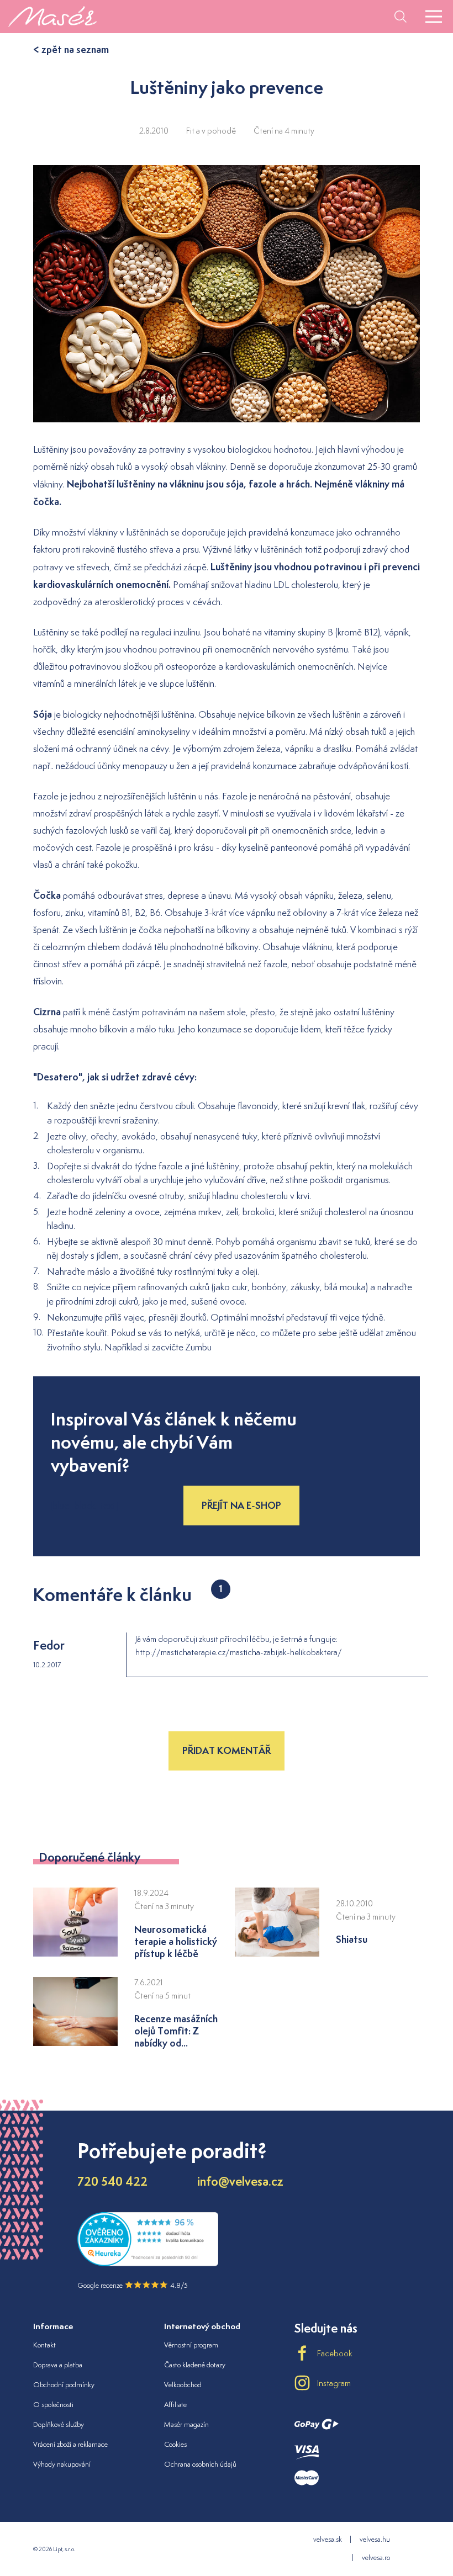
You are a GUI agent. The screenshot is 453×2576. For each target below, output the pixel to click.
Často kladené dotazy (195, 2365)
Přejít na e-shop (241, 1505)
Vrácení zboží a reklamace (70, 2444)
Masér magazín (186, 2424)
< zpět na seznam (71, 49)
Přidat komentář (227, 1750)
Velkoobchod (183, 2385)
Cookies (175, 2444)
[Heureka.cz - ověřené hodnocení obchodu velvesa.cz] (148, 2263)
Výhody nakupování (62, 2464)
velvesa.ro (376, 2558)
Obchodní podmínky (64, 2385)
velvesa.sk (328, 2539)
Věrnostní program (191, 2345)
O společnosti (53, 2405)
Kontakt (44, 2345)
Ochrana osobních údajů (200, 2464)
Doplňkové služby (59, 2424)
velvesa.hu (375, 2539)
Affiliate (175, 2405)
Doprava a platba (58, 2365)
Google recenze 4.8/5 (133, 2285)
